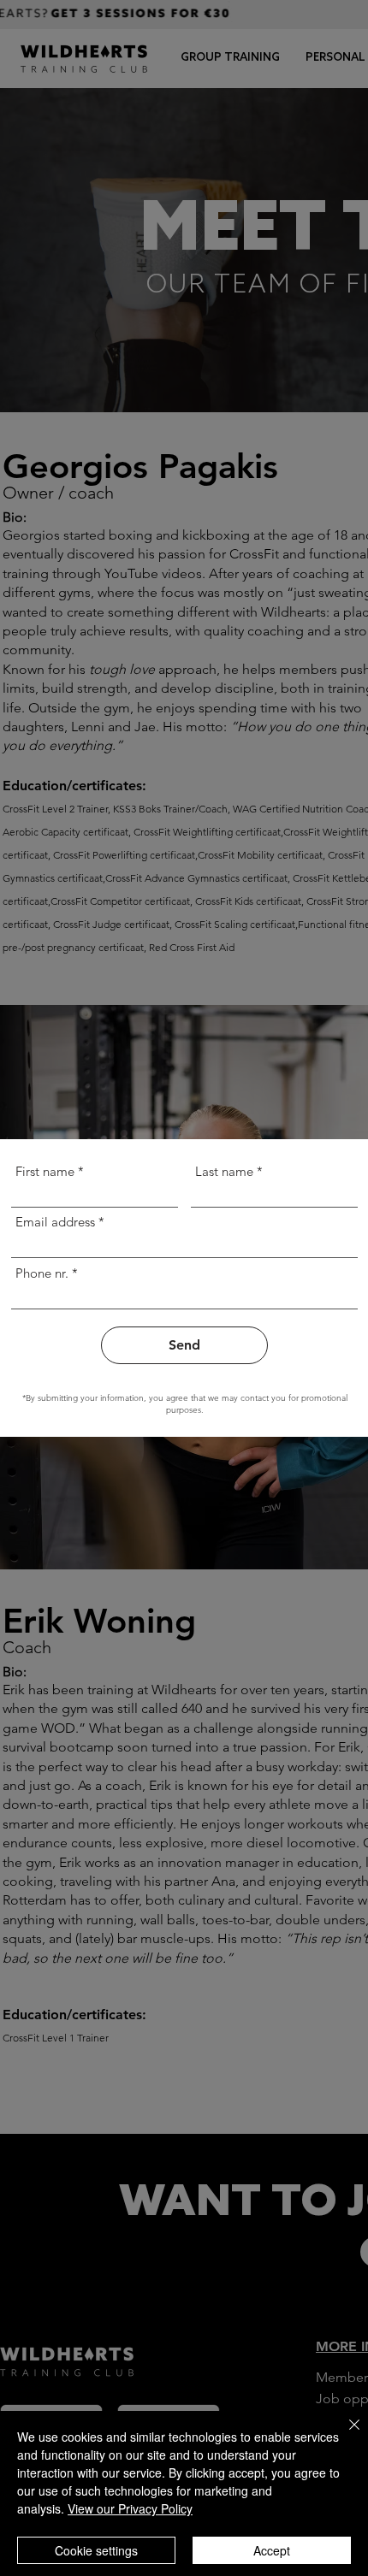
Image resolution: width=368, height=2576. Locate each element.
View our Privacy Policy (130, 2508)
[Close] (344, 2435)
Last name (224, 1171)
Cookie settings (96, 2550)
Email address (55, 1222)
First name (45, 1171)
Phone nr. (42, 1273)
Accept (272, 2550)
